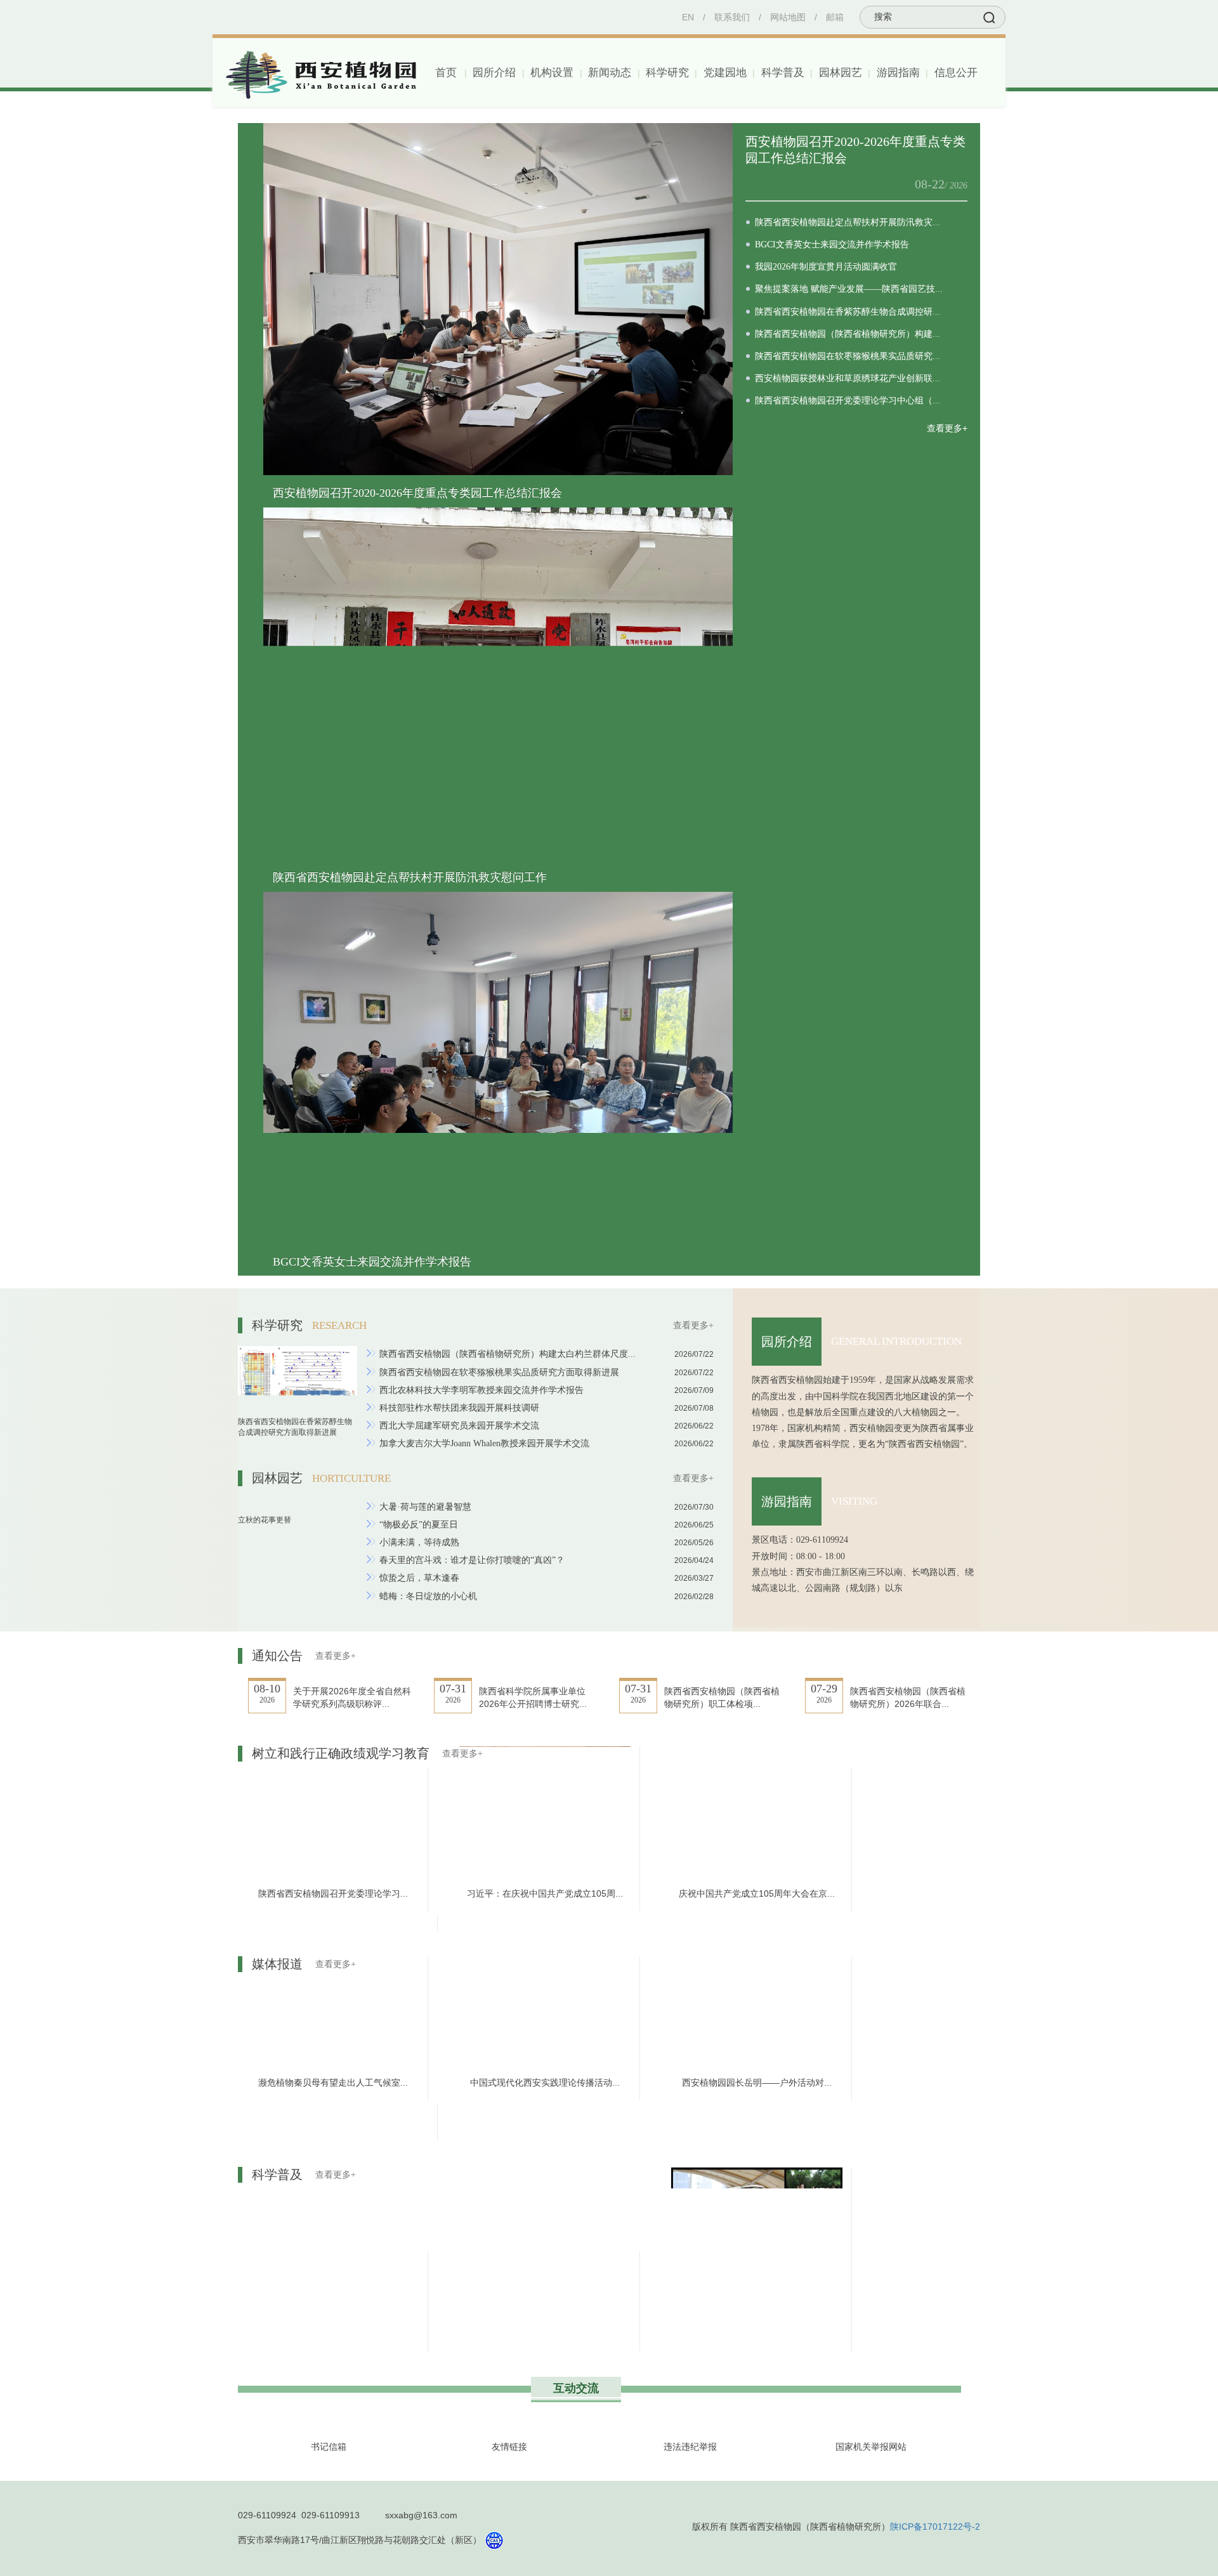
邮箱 (835, 17)
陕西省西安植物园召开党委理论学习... (333, 1893)
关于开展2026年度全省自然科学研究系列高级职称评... (352, 1697)
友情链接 (509, 2447)
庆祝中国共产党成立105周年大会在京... (757, 1893)
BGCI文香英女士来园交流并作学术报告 (372, 1262)
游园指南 (787, 1501)
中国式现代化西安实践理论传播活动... (545, 2082)
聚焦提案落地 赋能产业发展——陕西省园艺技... (849, 289)
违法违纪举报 (690, 2447)
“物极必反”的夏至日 (419, 1525)
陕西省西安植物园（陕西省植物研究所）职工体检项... (722, 1697)
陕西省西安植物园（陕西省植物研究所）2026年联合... (908, 1697)
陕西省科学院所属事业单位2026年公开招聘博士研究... (533, 1697)
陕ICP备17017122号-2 (935, 2527)
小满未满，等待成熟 (419, 1542)
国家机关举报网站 (871, 2447)
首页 (446, 73)
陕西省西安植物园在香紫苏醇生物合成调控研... (848, 312)
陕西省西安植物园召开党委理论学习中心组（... (848, 401)
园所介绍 (787, 1342)
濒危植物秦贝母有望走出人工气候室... (333, 2082)
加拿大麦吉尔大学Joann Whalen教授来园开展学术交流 (484, 1443)
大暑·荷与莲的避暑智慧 (425, 1507)
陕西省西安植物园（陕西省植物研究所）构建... (848, 334)
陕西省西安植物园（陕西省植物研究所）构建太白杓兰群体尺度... (507, 1354)
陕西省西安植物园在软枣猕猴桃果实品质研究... (848, 356)
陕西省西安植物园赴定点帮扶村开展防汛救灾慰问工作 (410, 877)
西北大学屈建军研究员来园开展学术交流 (459, 1426)
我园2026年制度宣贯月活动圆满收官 (826, 267)
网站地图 (788, 17)
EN (688, 17)
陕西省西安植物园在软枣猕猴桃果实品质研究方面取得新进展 (499, 1372)
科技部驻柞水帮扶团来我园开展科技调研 (459, 1408)
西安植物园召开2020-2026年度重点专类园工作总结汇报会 (417, 493)
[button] (493, 73)
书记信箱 (329, 2447)
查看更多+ (947, 428)
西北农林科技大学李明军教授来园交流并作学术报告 (481, 1390)
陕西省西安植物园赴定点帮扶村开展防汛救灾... (848, 222)
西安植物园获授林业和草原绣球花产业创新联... (848, 378)
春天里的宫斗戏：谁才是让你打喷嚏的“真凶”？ (472, 1560)
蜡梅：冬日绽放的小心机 (428, 1596)
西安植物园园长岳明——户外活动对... (757, 2082)
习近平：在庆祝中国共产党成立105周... (545, 1893)
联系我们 (732, 17)
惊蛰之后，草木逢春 (419, 1578)
